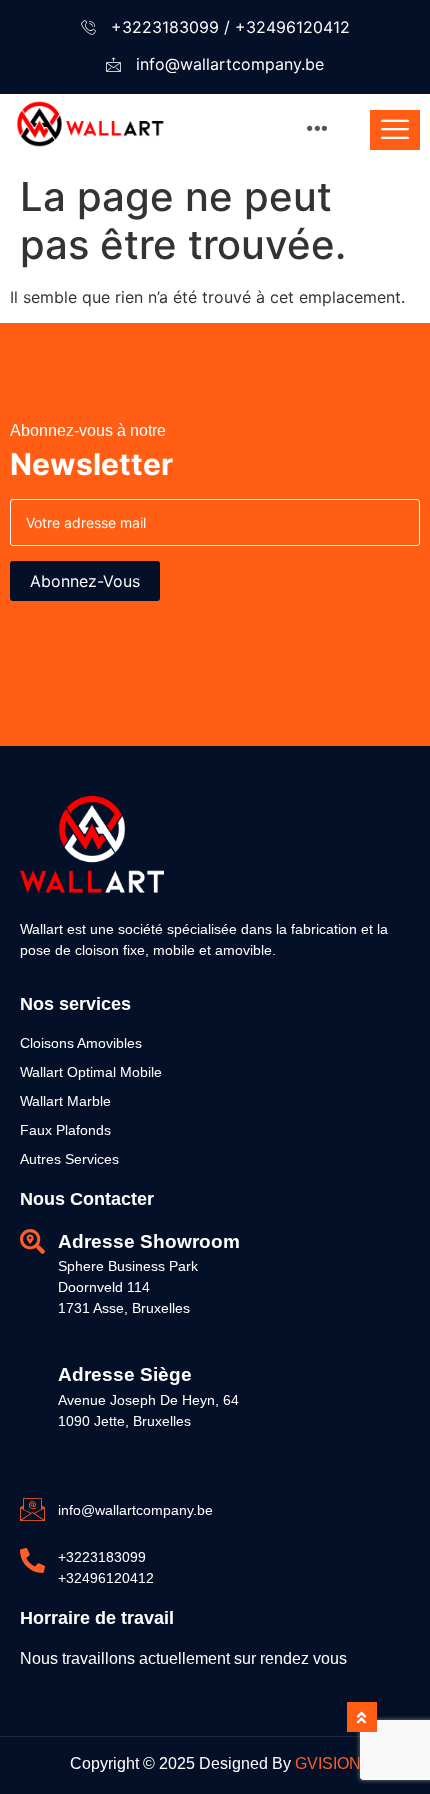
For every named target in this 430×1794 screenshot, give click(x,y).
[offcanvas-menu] (395, 130)
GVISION (328, 1763)
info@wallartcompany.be (230, 64)
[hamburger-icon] (317, 130)
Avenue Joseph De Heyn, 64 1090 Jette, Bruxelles (148, 1410)
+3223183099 (165, 27)
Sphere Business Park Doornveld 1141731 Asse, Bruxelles (128, 1287)
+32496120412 (292, 27)
